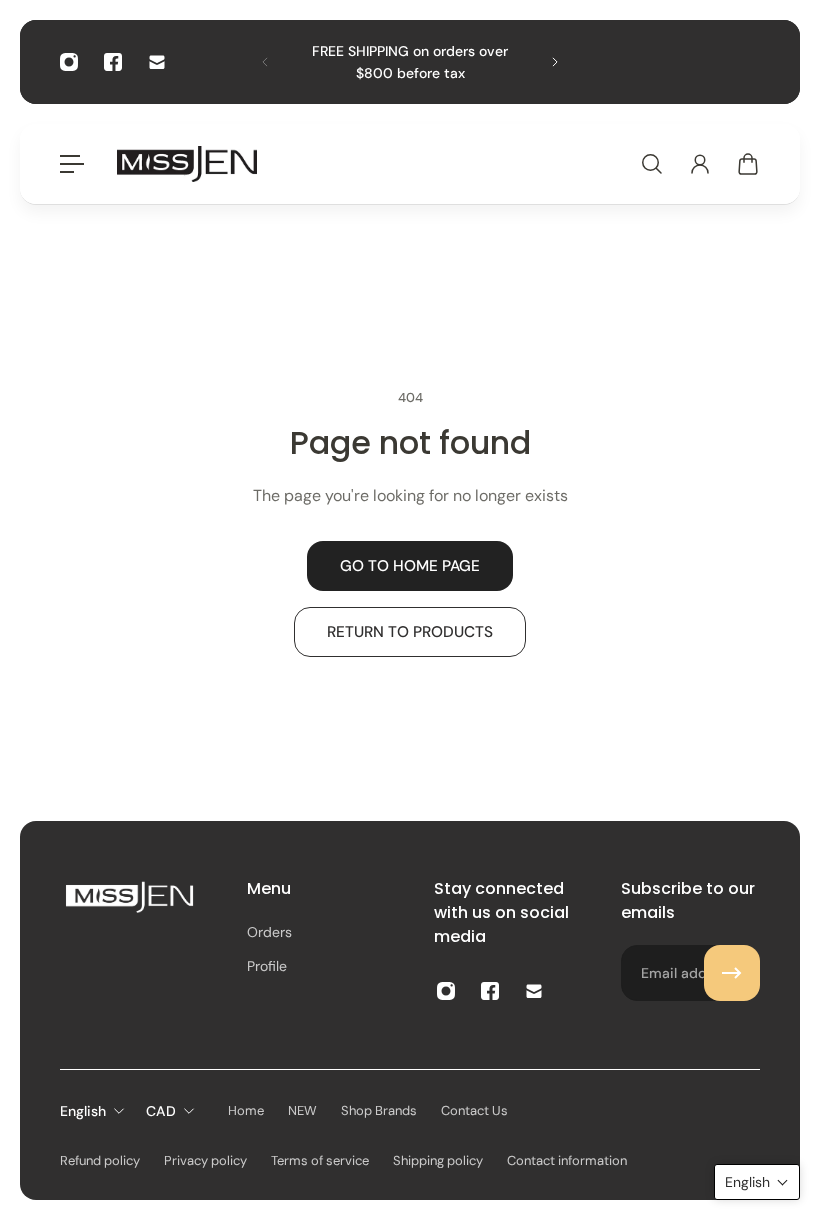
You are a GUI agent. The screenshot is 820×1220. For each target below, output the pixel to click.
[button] (757, 1182)
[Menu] (72, 164)
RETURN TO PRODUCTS (410, 632)
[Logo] (187, 163)
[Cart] (748, 164)
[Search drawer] (652, 164)
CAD (161, 1111)
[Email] (157, 62)
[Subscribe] (732, 973)
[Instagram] (69, 62)
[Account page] (700, 164)
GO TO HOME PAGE (410, 566)
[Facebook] (113, 62)
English (83, 1111)
